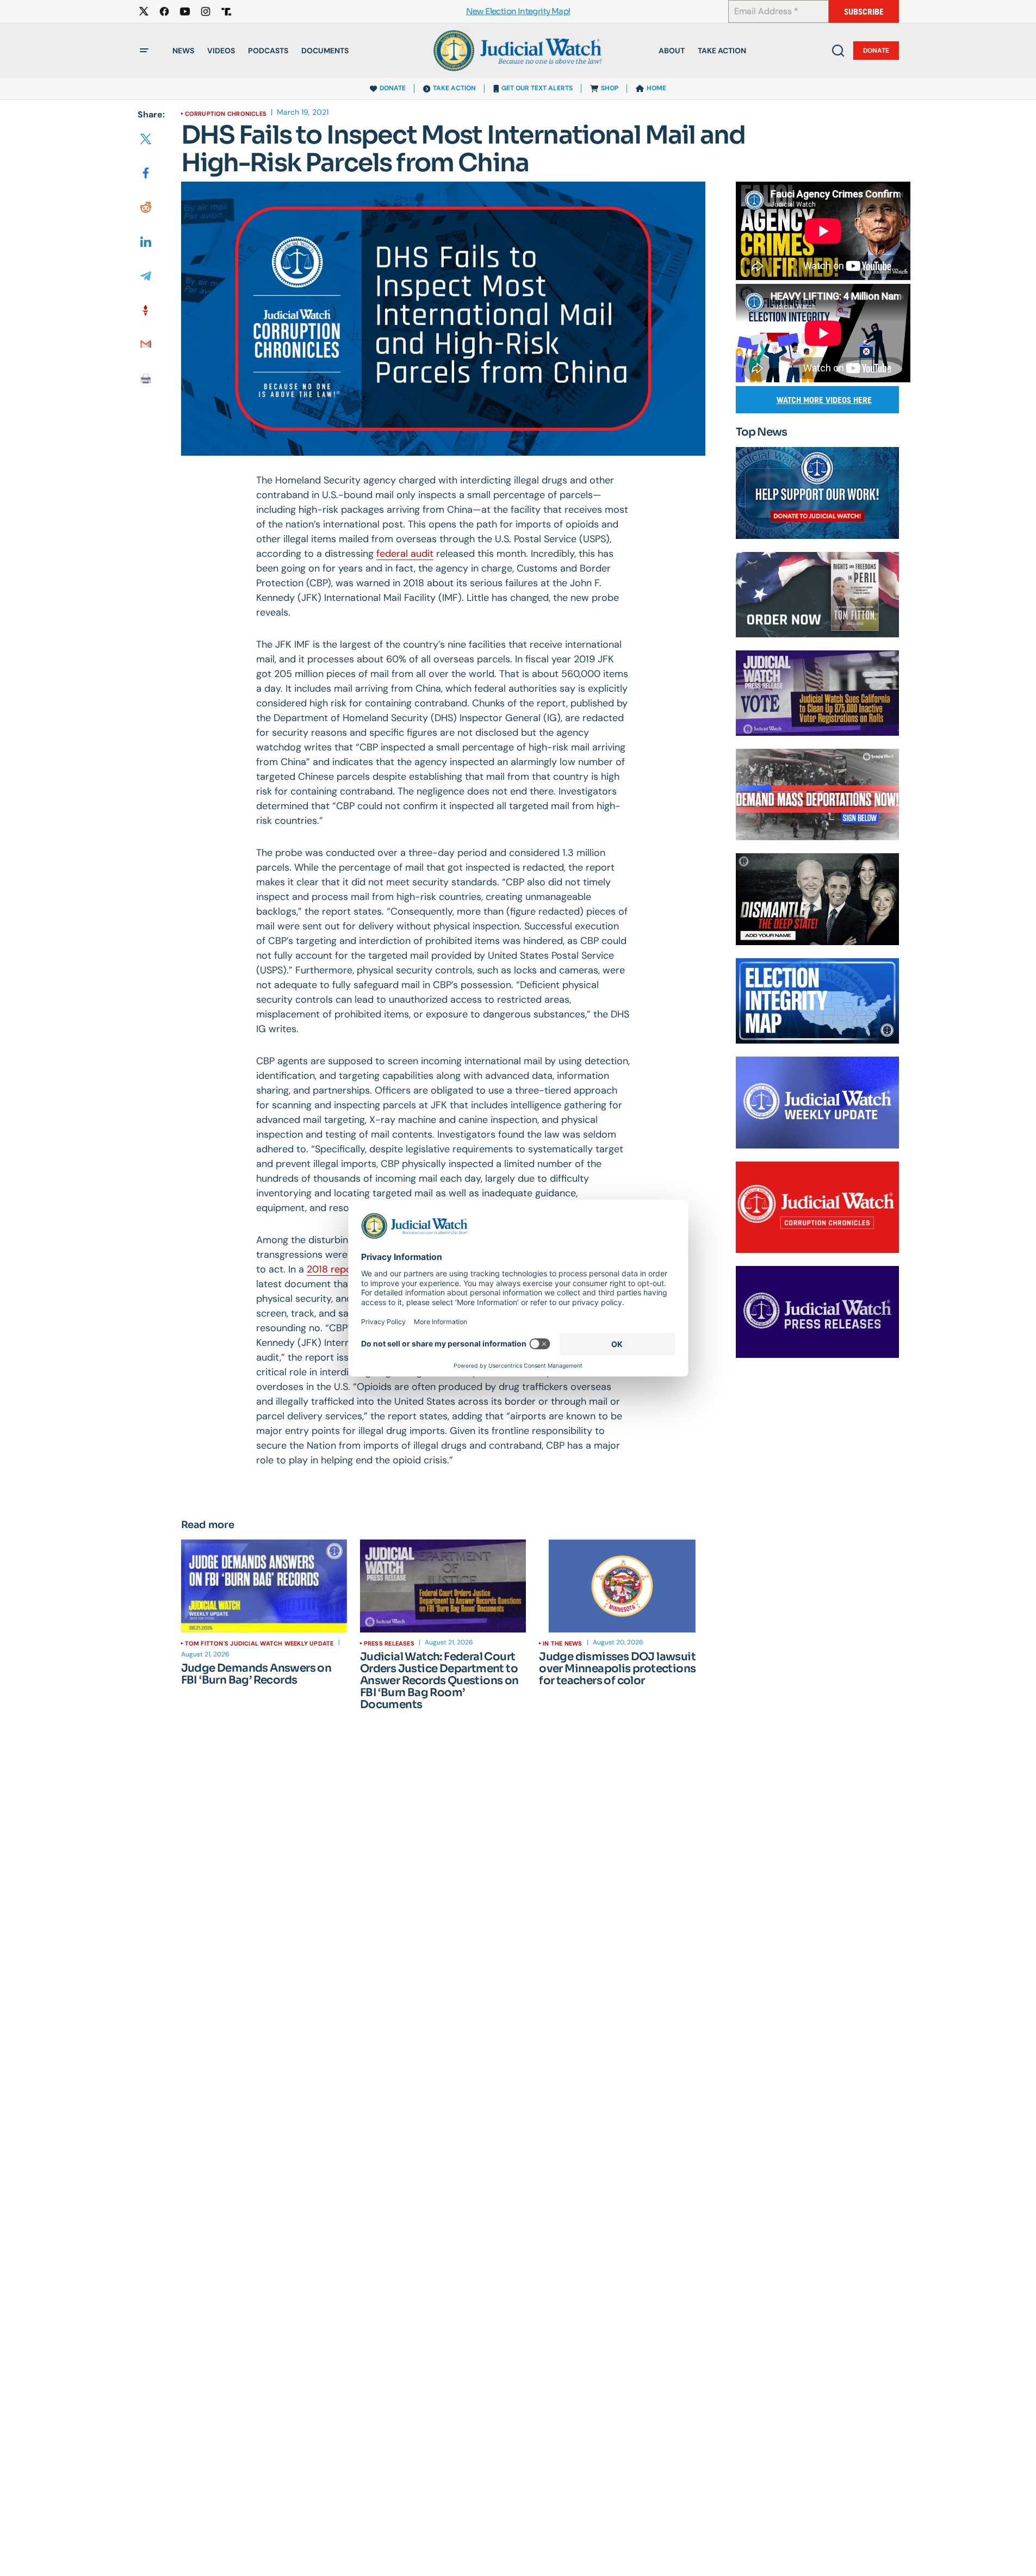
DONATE (393, 88)
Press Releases (389, 1643)
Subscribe (864, 12)
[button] (144, 51)
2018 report (333, 1269)
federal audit (405, 554)
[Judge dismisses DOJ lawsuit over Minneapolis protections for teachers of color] (622, 1586)
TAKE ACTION (454, 88)
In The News (562, 1643)
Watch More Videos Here (824, 400)
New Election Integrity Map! (518, 12)
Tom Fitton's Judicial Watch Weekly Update (259, 1643)
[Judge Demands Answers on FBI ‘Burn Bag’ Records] (264, 1586)
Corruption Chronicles (226, 114)
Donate (876, 51)
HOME (656, 88)
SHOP (610, 88)
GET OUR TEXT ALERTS (537, 88)
